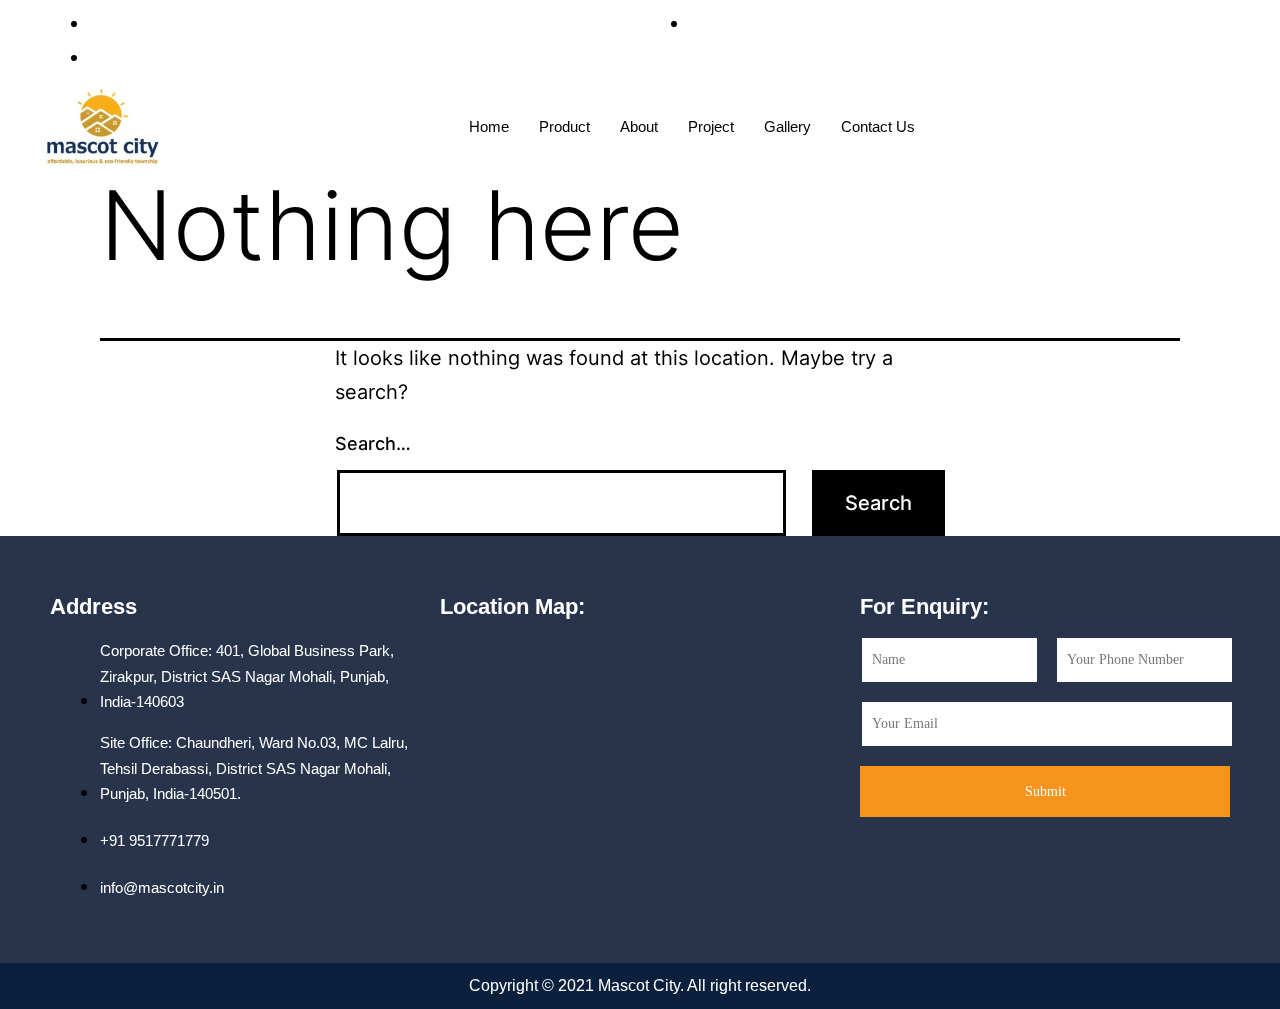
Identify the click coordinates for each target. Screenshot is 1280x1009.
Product (564, 126)
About (639, 126)
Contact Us (878, 126)
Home (489, 126)
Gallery (787, 126)
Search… (373, 443)
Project (711, 126)
